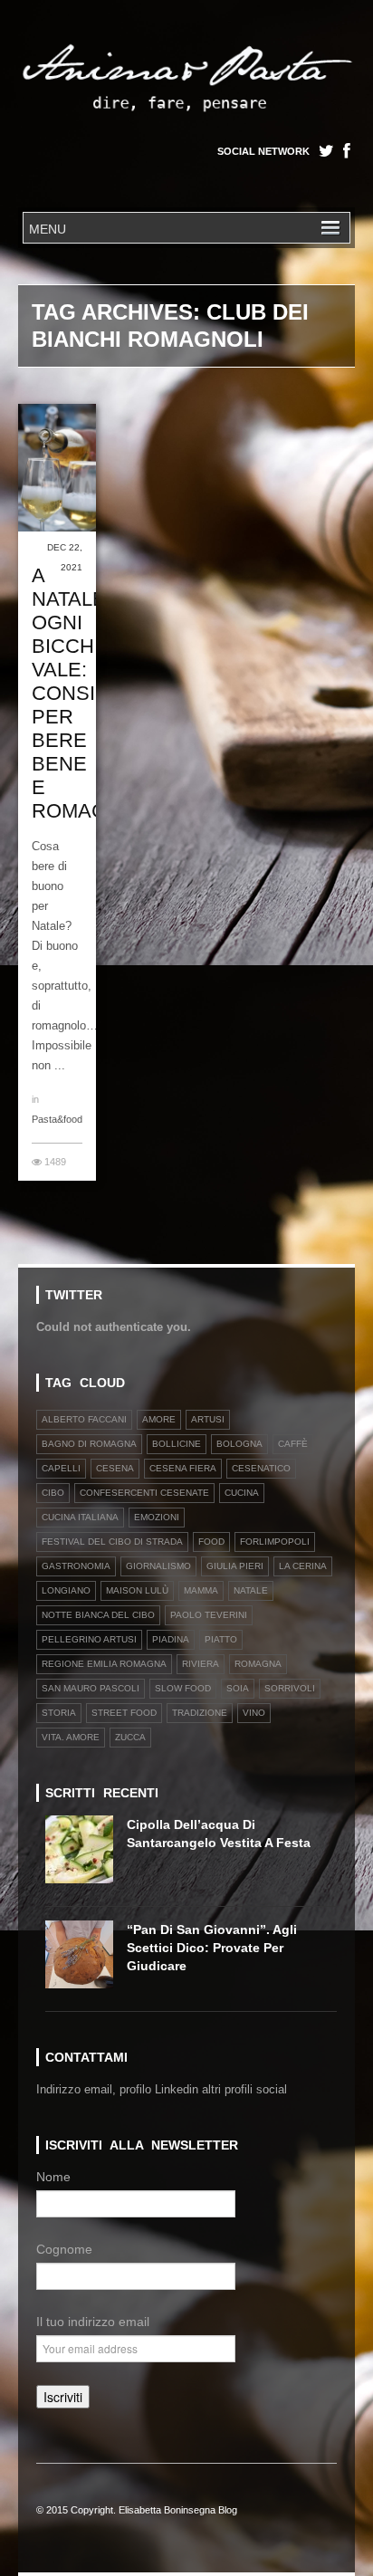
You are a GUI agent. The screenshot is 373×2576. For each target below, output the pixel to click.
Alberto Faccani (84, 1419)
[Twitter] (326, 151)
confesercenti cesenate (144, 1493)
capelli (61, 1468)
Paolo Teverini (209, 1615)
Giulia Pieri (235, 1566)
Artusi (208, 1419)
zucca (130, 1737)
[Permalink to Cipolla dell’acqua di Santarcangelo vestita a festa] (86, 1855)
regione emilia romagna (104, 1664)
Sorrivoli (290, 1688)
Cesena (115, 1468)
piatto (221, 1639)
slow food (183, 1688)
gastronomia (76, 1566)
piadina (171, 1639)
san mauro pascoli (91, 1688)
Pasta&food (57, 1119)
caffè (293, 1444)
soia (238, 1688)
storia (59, 1713)
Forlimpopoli (275, 1542)
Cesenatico (261, 1468)
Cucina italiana (80, 1517)
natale (251, 1590)
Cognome (64, 2249)
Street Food (124, 1713)
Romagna (258, 1664)
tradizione (200, 1713)
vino (254, 1713)
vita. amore (71, 1737)
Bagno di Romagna (89, 1444)
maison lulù (137, 1590)
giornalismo (158, 1566)
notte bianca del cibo (98, 1615)
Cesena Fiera (183, 1468)
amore (159, 1419)
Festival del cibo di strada (112, 1542)
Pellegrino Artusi (89, 1639)
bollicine (177, 1444)
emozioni (157, 1517)
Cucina (242, 1493)
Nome (53, 2177)
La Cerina (303, 1566)
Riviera (201, 1664)
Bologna (239, 1444)
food (211, 1542)
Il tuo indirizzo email (93, 2322)
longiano (66, 1590)
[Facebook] (347, 151)
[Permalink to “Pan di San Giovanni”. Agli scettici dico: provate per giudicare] (86, 1960)
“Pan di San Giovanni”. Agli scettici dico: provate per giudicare (212, 1948)
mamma (201, 1590)
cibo (53, 1493)
